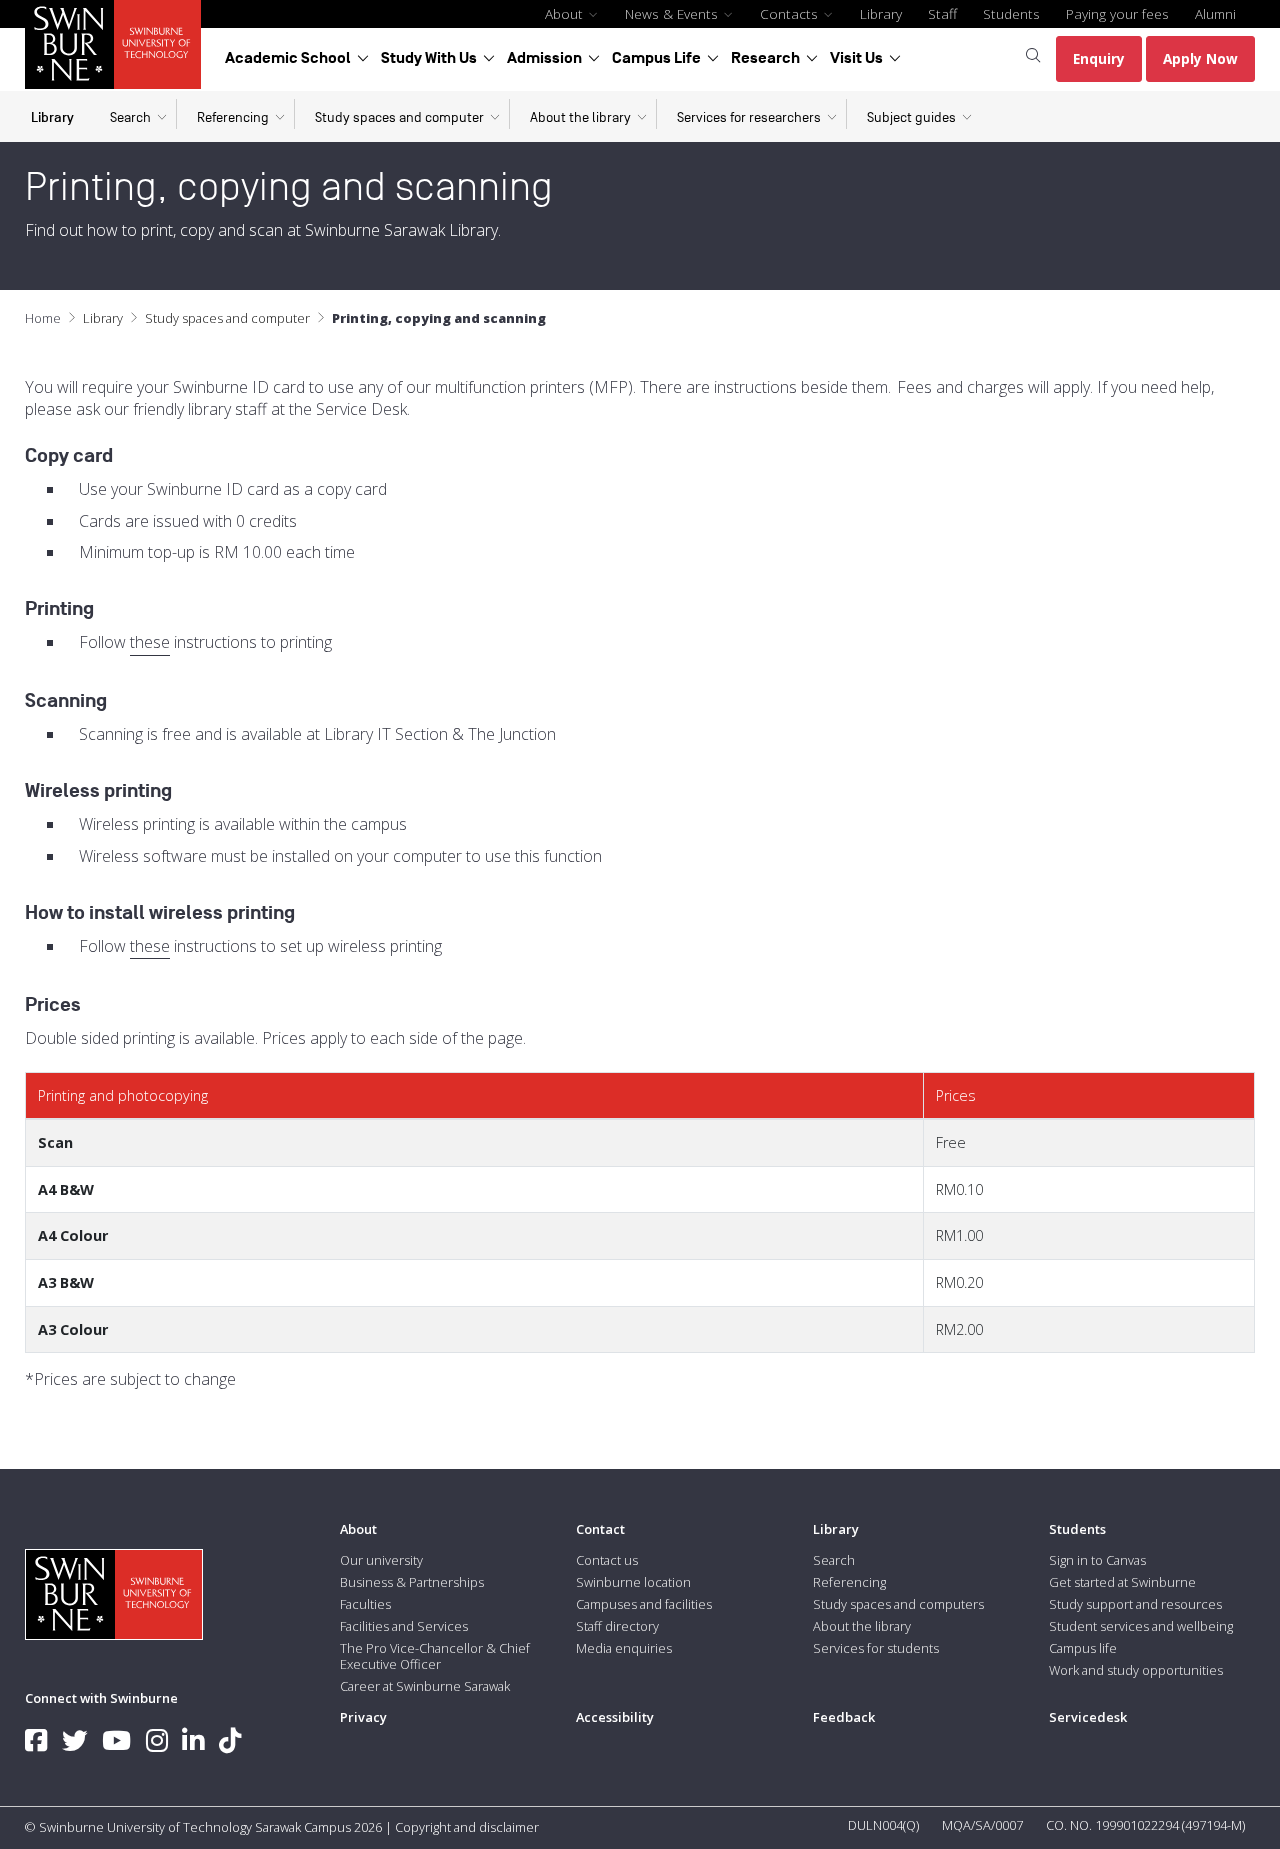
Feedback (844, 1717)
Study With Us (429, 58)
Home (43, 318)
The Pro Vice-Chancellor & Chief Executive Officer (435, 1656)
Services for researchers (749, 117)
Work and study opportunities (1136, 1670)
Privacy (363, 1717)
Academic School (288, 58)
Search (130, 117)
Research (765, 58)
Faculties (365, 1604)
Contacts (791, 13)
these (150, 642)
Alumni (1215, 13)
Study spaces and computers (898, 1604)
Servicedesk (1088, 1717)
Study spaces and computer (399, 117)
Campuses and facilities (644, 1604)
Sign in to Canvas (1097, 1560)
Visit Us (856, 58)
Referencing (233, 117)
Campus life (1083, 1648)
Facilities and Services (404, 1626)
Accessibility (615, 1717)
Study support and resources (1135, 1604)
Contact (600, 1529)
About (566, 13)
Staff (942, 13)
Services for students (876, 1648)
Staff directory (617, 1626)
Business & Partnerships (412, 1582)
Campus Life (656, 58)
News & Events (673, 13)
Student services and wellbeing (1141, 1626)
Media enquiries (624, 1648)
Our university (381, 1560)
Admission (544, 58)
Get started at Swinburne (1122, 1582)
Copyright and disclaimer (467, 1827)
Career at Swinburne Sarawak (425, 1686)
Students (1011, 13)
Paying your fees (1117, 13)
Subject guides (911, 117)
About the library (580, 117)
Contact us (607, 1560)
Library (881, 13)
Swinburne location (633, 1582)
